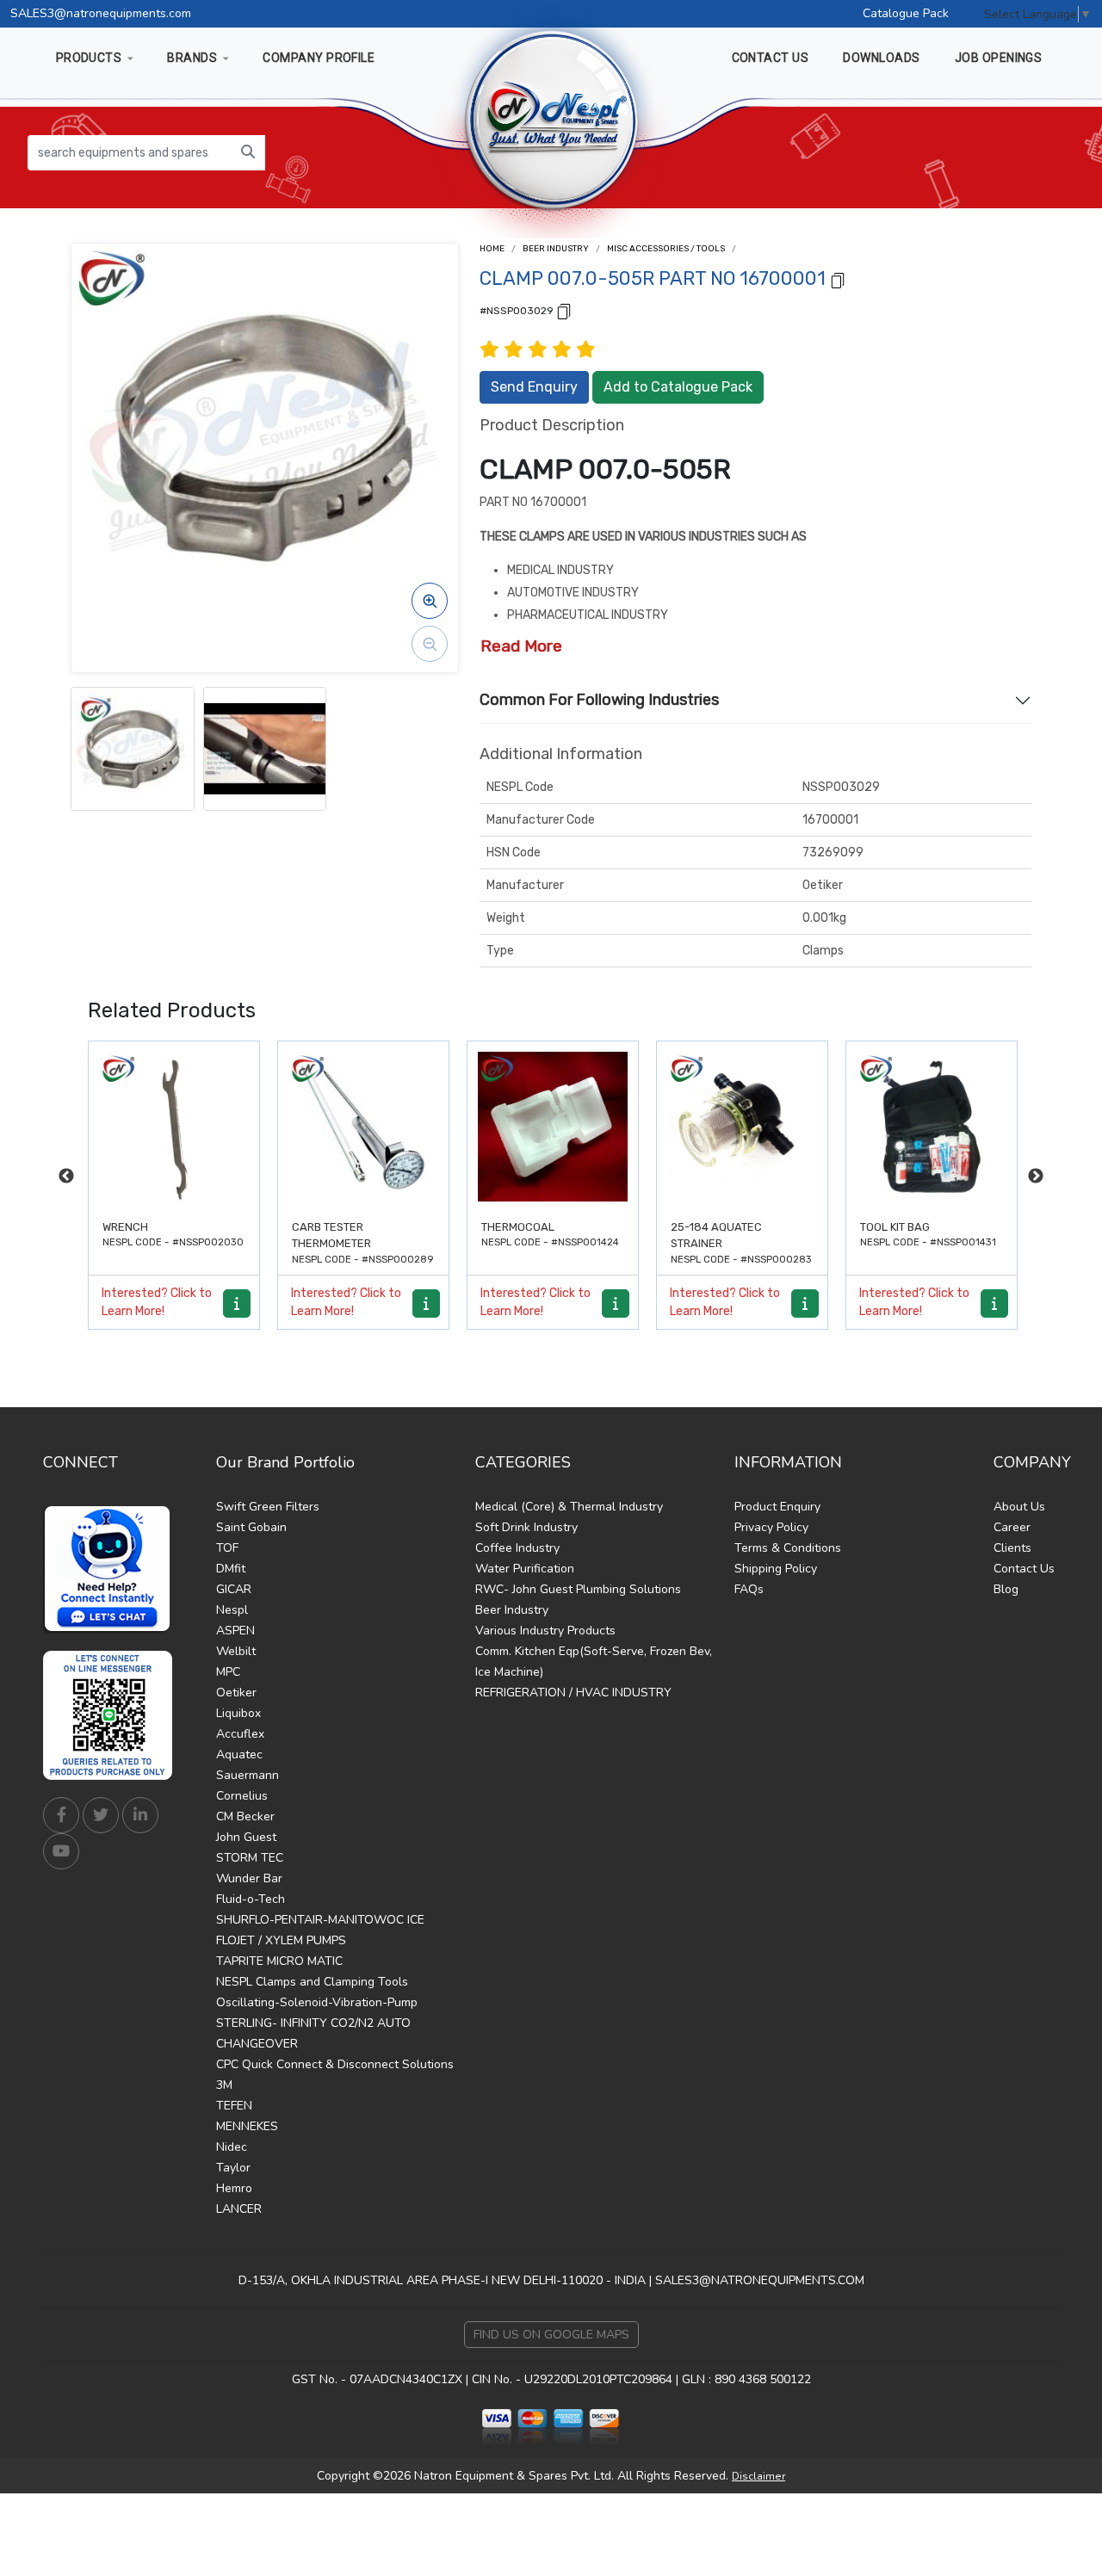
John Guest (246, 1837)
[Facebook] (61, 1815)
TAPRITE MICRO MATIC (279, 1961)
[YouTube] (61, 1851)
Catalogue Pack (906, 13)
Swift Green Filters (268, 1507)
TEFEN (234, 2106)
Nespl (232, 1610)
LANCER (239, 2209)
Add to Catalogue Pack (678, 387)
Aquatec (239, 1754)
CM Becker (245, 1816)
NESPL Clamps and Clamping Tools (312, 1982)
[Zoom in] (430, 601)
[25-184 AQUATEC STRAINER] (553, 1127)
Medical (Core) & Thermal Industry (569, 1507)
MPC (228, 1672)
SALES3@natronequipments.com (101, 13)
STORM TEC (250, 1858)
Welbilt (236, 1651)
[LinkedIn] (140, 1815)
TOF (227, 1548)
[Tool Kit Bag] (742, 1127)
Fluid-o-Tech (251, 1899)
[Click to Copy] (838, 279)
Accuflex (240, 1734)
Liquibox (238, 1713)
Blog (1006, 1589)
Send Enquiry (534, 387)
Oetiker (236, 1693)
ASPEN (235, 1631)
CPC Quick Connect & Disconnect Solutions (335, 2064)
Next (1036, 1177)
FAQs (749, 1589)
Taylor (233, 2168)
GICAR (234, 1589)
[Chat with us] (112, 1569)
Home (492, 249)
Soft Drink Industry (526, 1527)
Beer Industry (556, 249)
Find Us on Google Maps (551, 2335)
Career (1012, 1527)
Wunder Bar (249, 1878)
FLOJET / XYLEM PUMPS (281, 1940)
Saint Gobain (251, 1527)
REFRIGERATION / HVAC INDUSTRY (573, 1693)
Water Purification (525, 1569)
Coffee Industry (517, 1548)
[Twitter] (101, 1815)
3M (224, 2085)
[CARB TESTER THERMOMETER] (174, 1127)
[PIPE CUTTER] (932, 1127)
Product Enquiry (777, 1507)
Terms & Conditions (788, 1548)
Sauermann (248, 1775)
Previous (66, 1177)
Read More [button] (521, 646)
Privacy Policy (771, 1527)
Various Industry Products (545, 1631)
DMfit (231, 1569)
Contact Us (1024, 1569)
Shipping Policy (776, 1569)
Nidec (232, 2147)
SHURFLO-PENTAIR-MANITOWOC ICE (320, 1920)
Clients (1012, 1548)
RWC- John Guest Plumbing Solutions (578, 1589)
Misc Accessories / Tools (666, 249)
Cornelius (242, 1796)
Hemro (234, 2188)
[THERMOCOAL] (363, 1127)
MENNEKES (247, 2126)
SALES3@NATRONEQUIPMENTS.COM (760, 2280)
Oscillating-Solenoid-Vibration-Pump (317, 2002)
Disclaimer (758, 2476)
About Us (1019, 1507)
